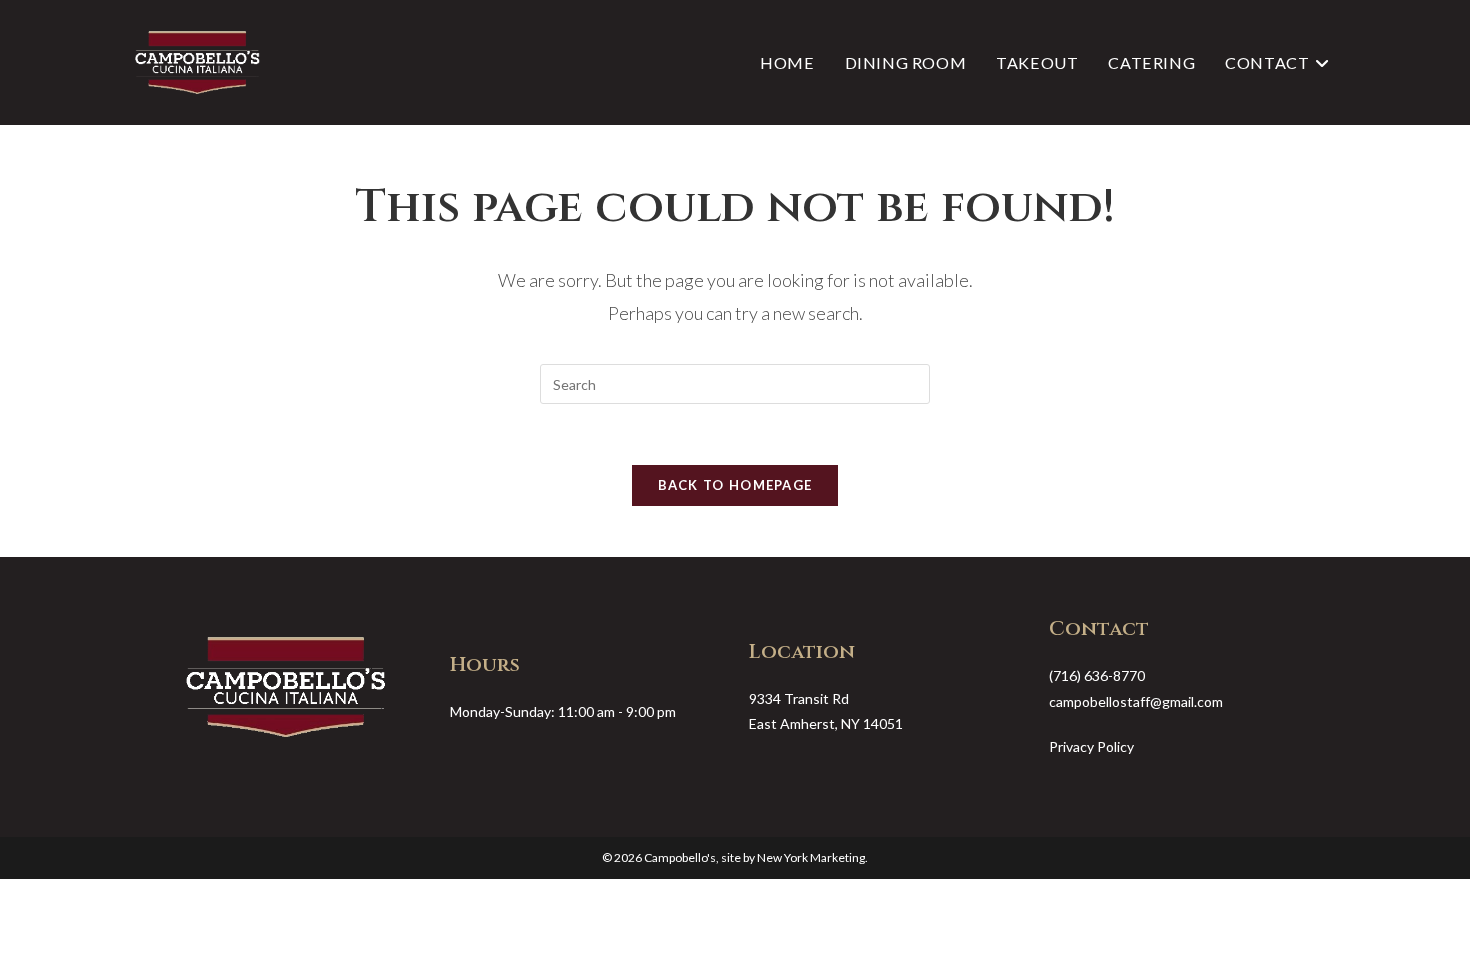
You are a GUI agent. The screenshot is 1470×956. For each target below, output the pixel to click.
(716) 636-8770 (1097, 675)
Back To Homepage (735, 485)
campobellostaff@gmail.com (1136, 701)
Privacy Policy (1091, 746)
